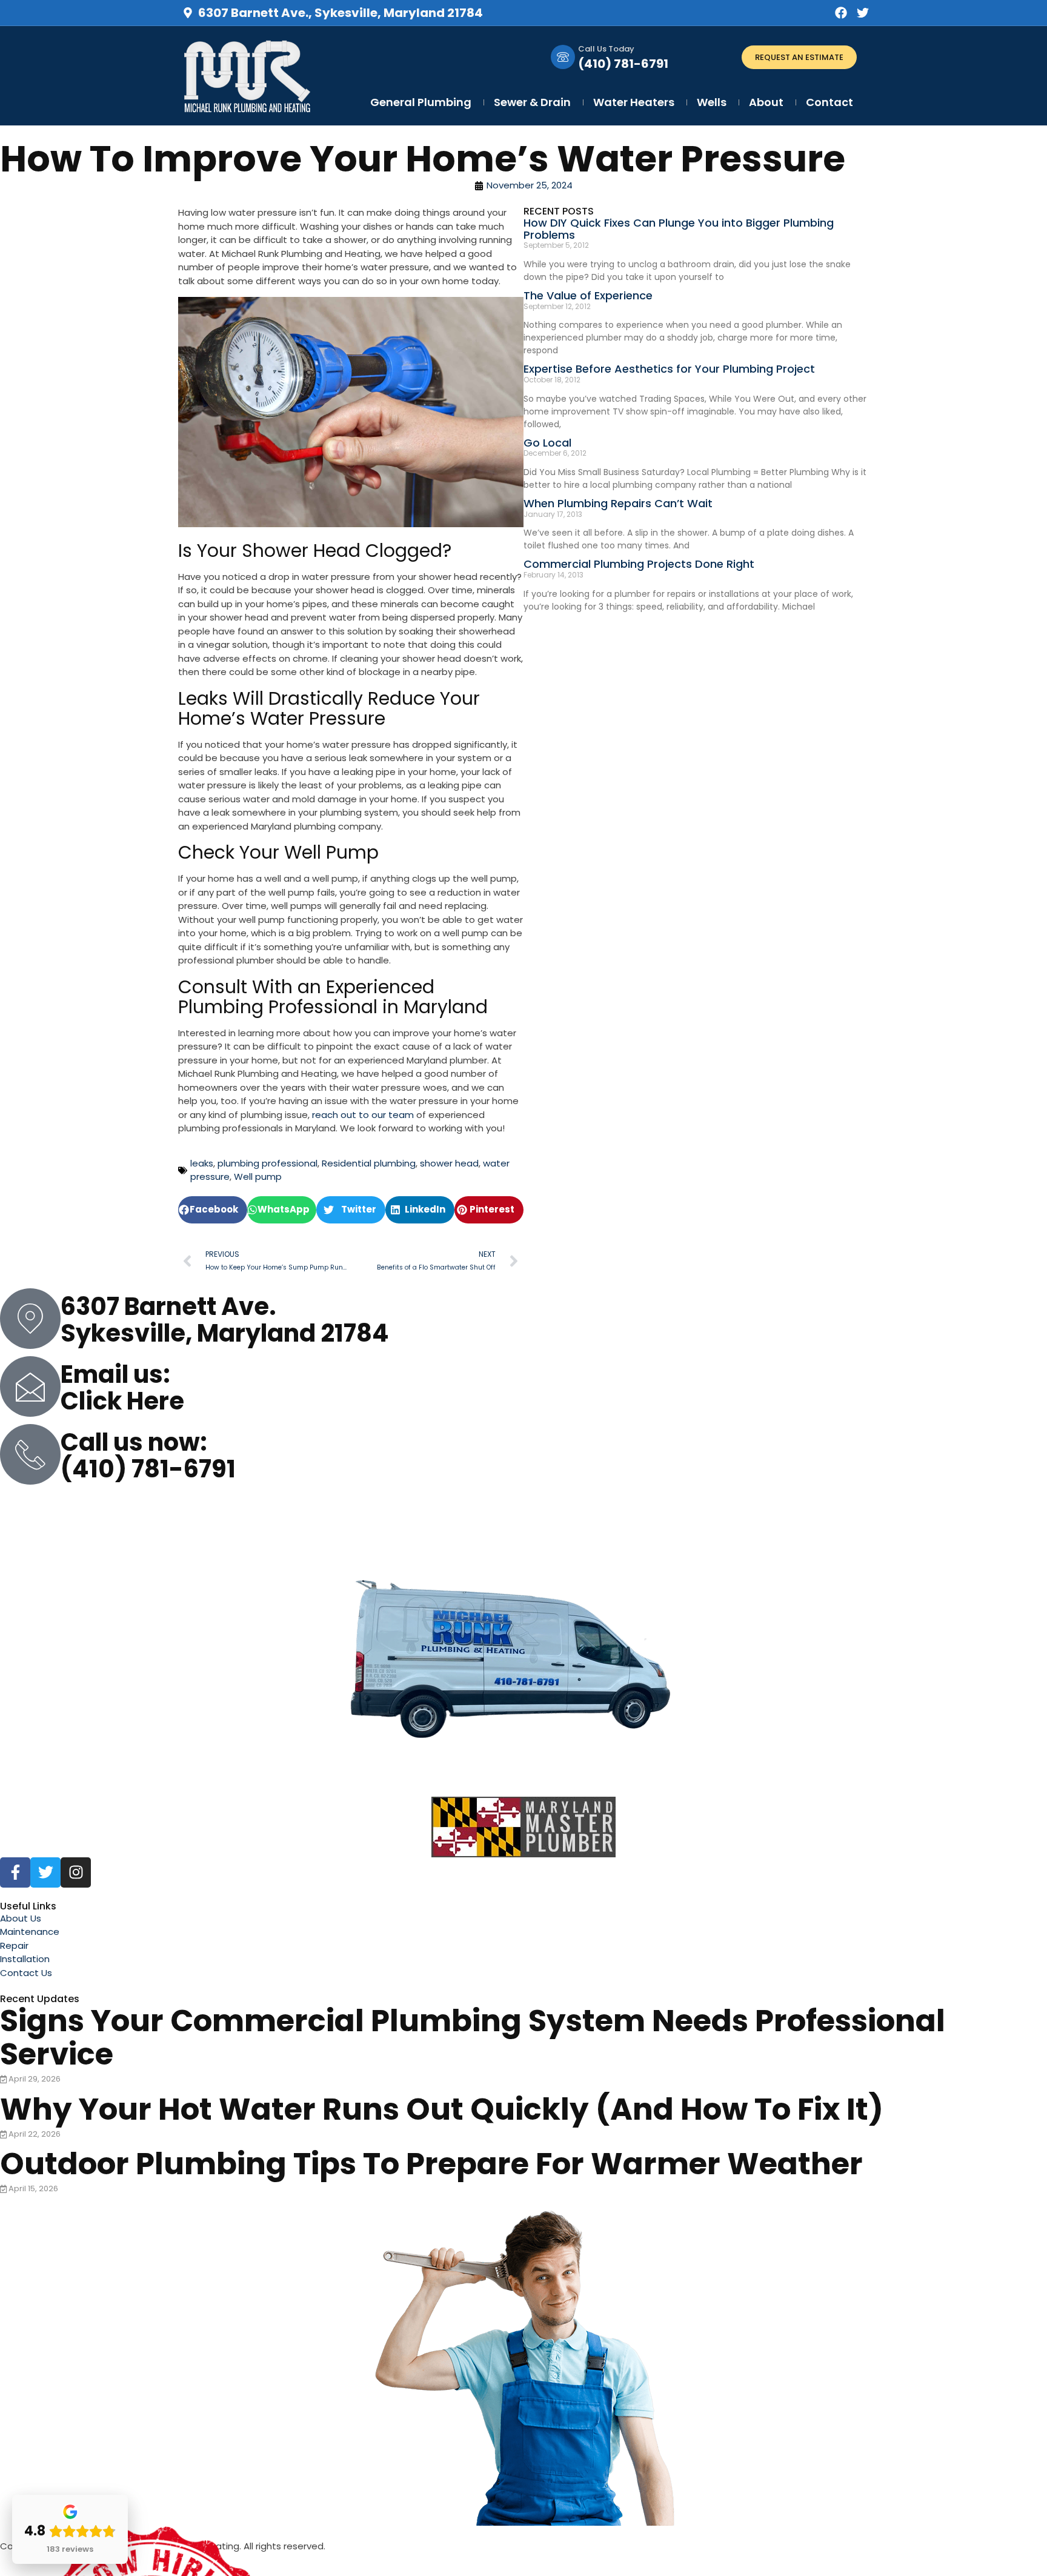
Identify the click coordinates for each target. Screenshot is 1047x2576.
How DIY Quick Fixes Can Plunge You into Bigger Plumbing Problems (679, 229)
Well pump (258, 1177)
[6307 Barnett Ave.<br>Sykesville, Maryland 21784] (30, 1319)
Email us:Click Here (122, 1388)
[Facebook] (841, 13)
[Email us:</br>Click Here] (30, 1386)
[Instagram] (76, 1872)
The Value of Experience (588, 295)
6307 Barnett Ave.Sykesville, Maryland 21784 (225, 1320)
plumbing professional (268, 1163)
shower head (449, 1163)
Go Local (547, 443)
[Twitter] (863, 13)
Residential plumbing (369, 1163)
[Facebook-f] (15, 1872)
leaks (202, 1163)
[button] (213, 1210)
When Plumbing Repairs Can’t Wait (618, 503)
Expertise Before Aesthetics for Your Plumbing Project (669, 369)
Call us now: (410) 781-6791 (148, 1456)
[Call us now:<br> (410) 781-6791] (30, 1454)
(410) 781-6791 (623, 64)
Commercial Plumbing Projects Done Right (639, 564)
